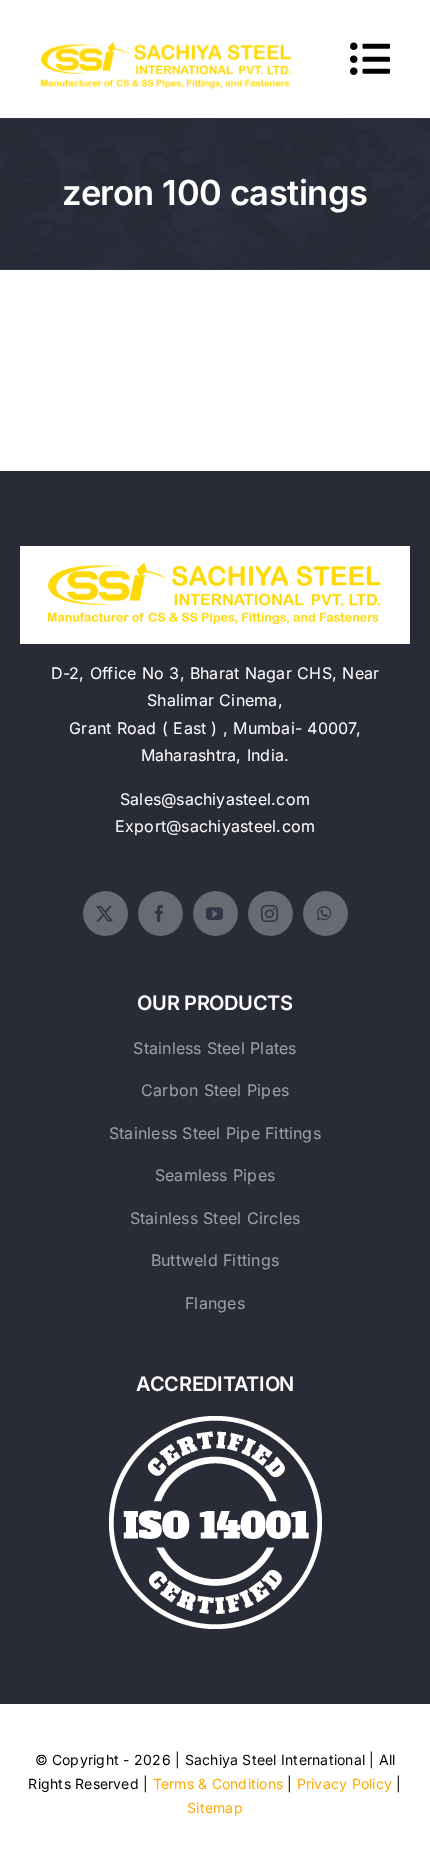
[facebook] (160, 913)
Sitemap (215, 1807)
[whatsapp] (325, 913)
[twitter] (105, 913)
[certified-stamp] (215, 1424)
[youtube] (215, 913)
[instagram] (270, 913)
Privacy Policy (344, 1783)
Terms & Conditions (218, 1783)
